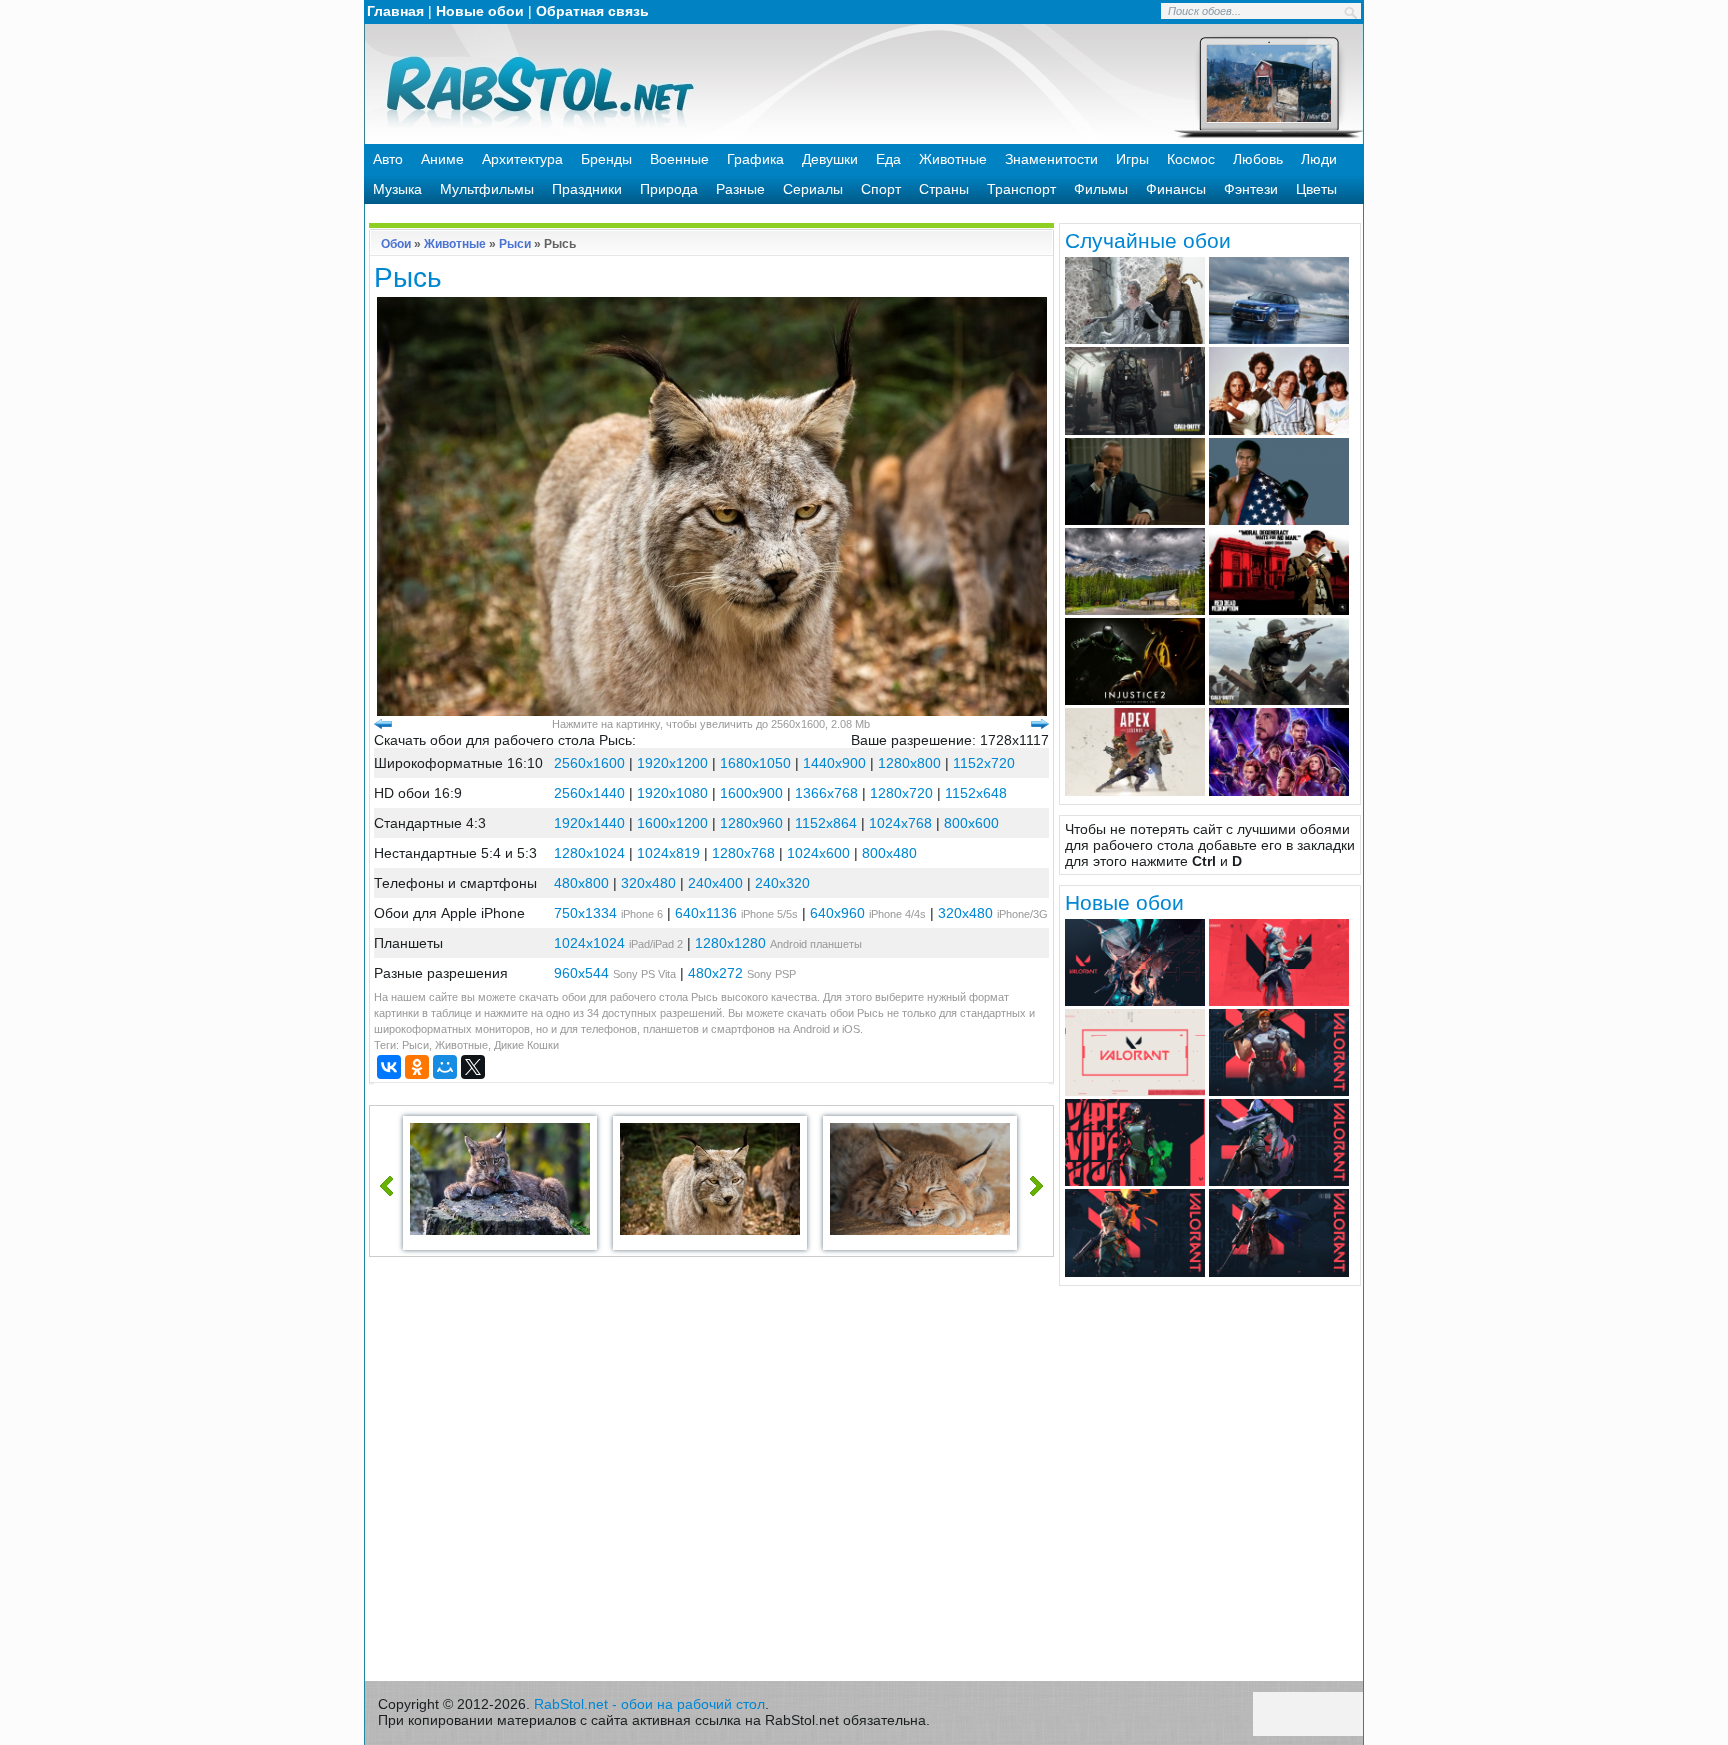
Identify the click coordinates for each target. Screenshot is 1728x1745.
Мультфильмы (487, 189)
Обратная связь (592, 11)
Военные (679, 159)
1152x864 (826, 823)
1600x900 (751, 793)
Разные (740, 189)
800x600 (971, 823)
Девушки (830, 159)
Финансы (1176, 189)
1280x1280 (730, 943)
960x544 (581, 973)
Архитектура (522, 159)
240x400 (715, 883)
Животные (953, 159)
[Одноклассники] (417, 1067)
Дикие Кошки (526, 1045)
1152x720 (984, 763)
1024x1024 (589, 943)
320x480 (648, 883)
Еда (888, 159)
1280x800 (909, 763)
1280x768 (743, 853)
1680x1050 (755, 763)
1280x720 (901, 793)
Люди (1319, 159)
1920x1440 (589, 823)
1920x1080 (672, 793)
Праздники (587, 189)
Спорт (881, 189)
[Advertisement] (712, 1474)
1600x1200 (672, 823)
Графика (755, 159)
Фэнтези (1251, 189)
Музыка (397, 189)
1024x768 (900, 823)
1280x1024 (589, 853)
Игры (1132, 159)
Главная (395, 11)
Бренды (606, 159)
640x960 (837, 913)
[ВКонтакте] (389, 1067)
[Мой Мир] (445, 1067)
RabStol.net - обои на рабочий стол (649, 1704)
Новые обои (480, 11)
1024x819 (668, 853)
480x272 (715, 973)
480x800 (581, 883)
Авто (388, 159)
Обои (396, 244)
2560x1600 (589, 763)
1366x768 (826, 793)
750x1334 (585, 913)
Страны (944, 189)
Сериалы (813, 189)
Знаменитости (1051, 159)
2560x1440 (589, 793)
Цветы (1316, 189)
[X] (473, 1067)
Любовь (1258, 159)
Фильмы (1101, 189)
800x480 (889, 853)
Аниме (442, 159)
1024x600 (818, 853)
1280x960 (751, 823)
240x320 (782, 883)
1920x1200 (672, 763)
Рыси (515, 244)
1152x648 (976, 793)
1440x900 (834, 763)
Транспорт (1021, 189)
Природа (669, 189)
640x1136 (706, 913)
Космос (1191, 159)
